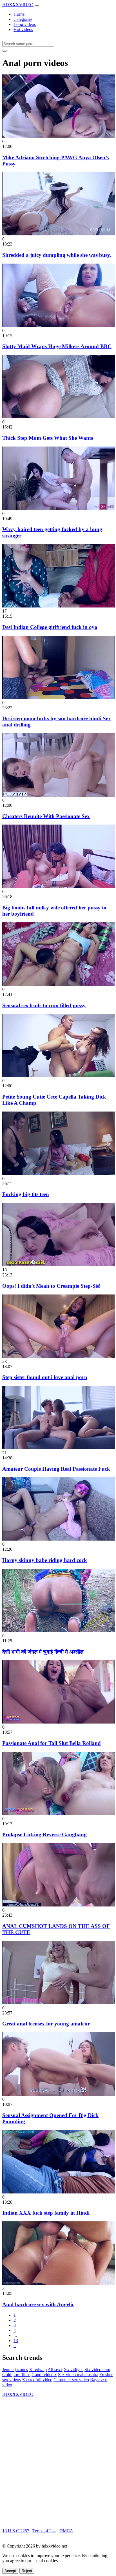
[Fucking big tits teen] (59, 1173)
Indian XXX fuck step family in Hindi (46, 2213)
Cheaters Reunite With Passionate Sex (46, 816)
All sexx (55, 2370)
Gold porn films (16, 2375)
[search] (5, 51)
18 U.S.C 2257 (16, 2531)
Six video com (97, 2370)
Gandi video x (44, 2375)
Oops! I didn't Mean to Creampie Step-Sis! (51, 1286)
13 (16, 2340)
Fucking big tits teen (26, 1194)
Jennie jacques (15, 2370)
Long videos (25, 24)
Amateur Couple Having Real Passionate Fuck (56, 1469)
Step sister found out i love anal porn (45, 1377)
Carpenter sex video (71, 2380)
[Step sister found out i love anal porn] (59, 1356)
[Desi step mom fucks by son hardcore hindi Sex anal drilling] (59, 698)
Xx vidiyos (73, 2370)
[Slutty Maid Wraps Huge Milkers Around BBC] (59, 325)
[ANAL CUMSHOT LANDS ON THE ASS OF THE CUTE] (59, 1905)
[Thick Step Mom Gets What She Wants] (59, 417)
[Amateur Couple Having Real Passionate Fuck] (59, 1448)
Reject (27, 2571)
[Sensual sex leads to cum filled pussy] (59, 984)
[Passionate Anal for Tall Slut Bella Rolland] (59, 1722)
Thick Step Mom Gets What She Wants (48, 438)
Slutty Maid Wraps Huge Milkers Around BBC (57, 346)
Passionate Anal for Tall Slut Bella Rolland (52, 1743)
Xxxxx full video (37, 2380)
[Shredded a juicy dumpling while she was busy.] (59, 234)
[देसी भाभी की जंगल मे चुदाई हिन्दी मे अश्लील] (59, 1631)
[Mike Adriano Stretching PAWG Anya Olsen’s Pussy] (59, 136)
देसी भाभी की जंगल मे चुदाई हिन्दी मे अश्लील (43, 1652)
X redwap (38, 2370)
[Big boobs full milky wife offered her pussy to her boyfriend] (59, 886)
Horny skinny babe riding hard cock (45, 1560)
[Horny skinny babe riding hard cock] (59, 1539)
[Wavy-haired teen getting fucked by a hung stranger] (59, 508)
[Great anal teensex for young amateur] (59, 2003)
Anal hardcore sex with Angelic (38, 2304)
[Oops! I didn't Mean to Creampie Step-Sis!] (59, 1265)
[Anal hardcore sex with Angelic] (59, 2283)
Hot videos (23, 29)
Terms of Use (44, 2531)
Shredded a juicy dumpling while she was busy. (57, 255)
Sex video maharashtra (78, 2375)
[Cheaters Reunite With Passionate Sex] (59, 795)
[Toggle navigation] (37, 6)
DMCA (66, 2531)
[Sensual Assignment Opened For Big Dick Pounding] (59, 2094)
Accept (10, 2571)
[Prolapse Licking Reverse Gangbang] (59, 1814)
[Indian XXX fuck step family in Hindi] (59, 2192)
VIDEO (18, 5)
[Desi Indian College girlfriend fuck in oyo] (59, 606)
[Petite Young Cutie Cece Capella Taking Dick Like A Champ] (59, 1076)
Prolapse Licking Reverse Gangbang (44, 1834)
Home (19, 14)
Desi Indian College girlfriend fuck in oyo (50, 627)
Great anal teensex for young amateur (46, 2024)
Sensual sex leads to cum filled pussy (44, 1005)
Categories (23, 19)
